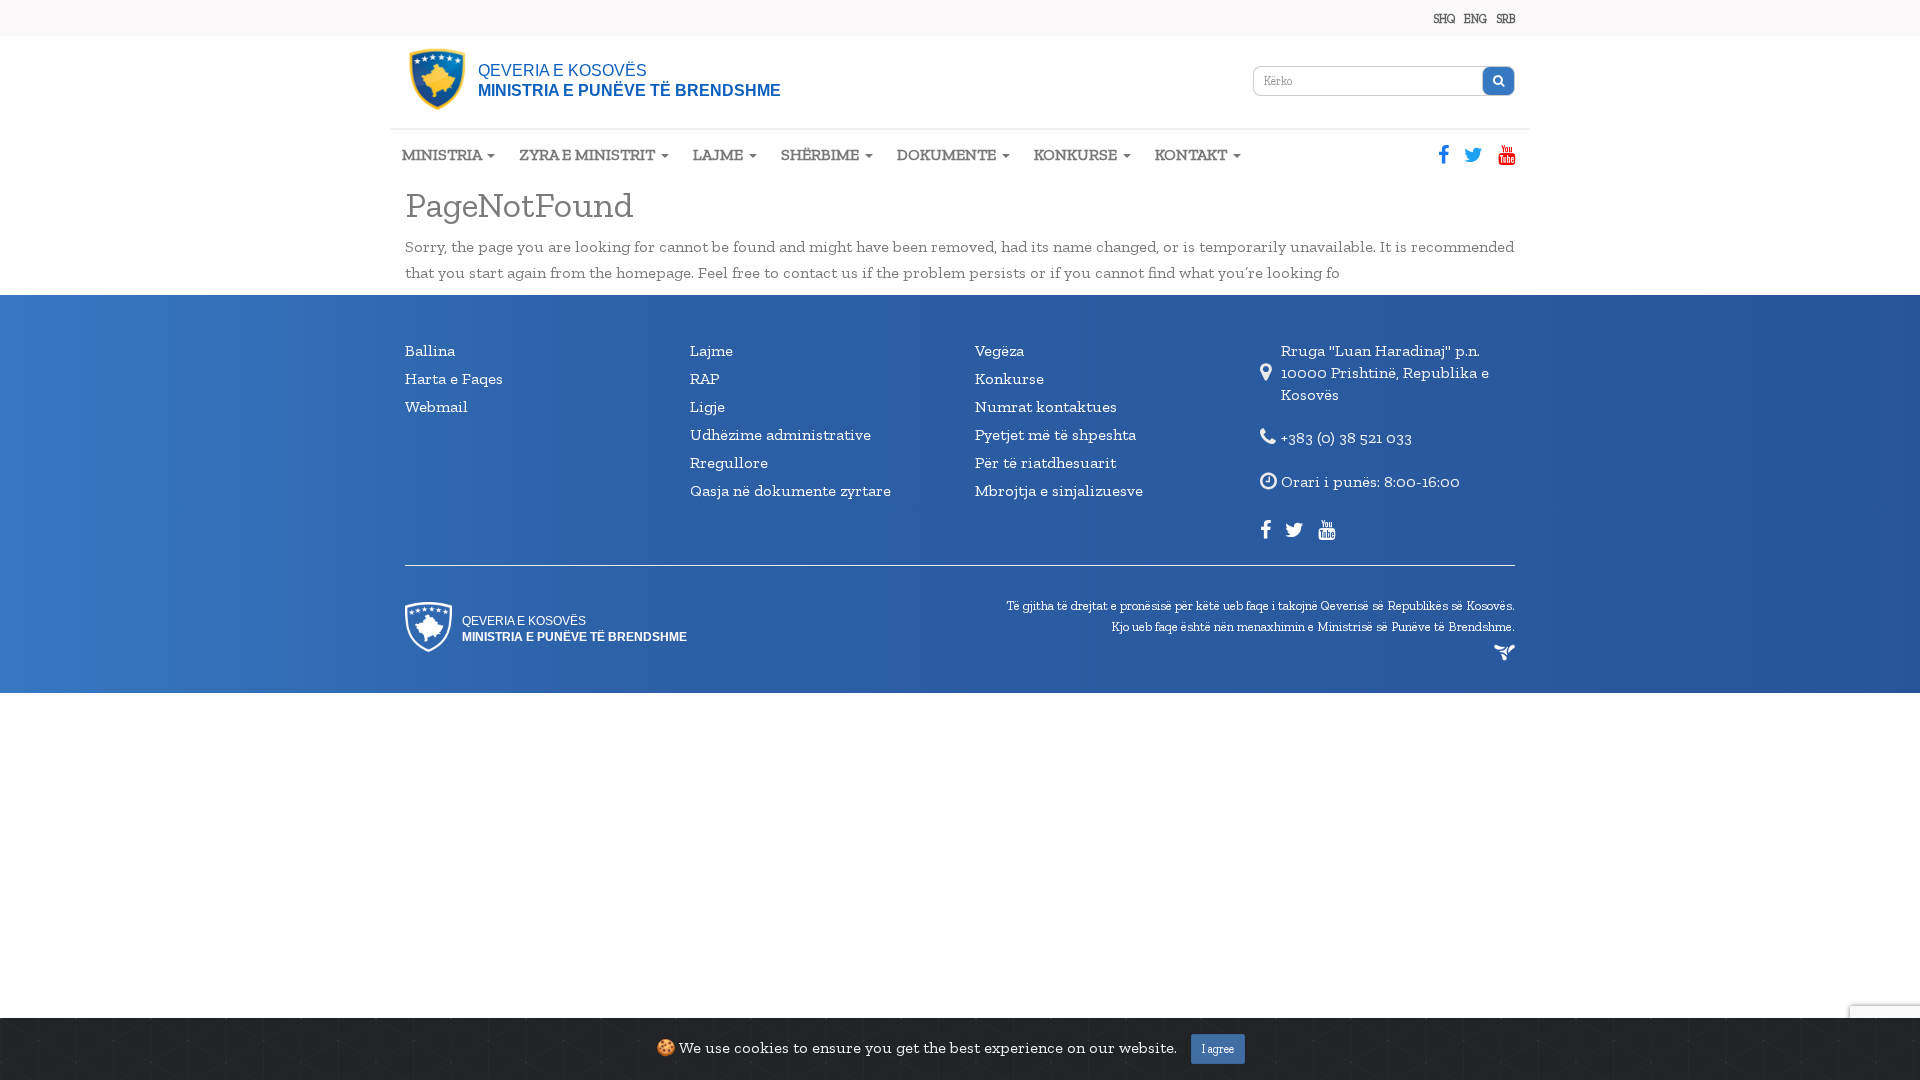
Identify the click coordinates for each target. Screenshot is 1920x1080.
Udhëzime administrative (780, 434)
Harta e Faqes (454, 378)
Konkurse (1009, 378)
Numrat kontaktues (1046, 406)
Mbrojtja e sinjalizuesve (1059, 490)
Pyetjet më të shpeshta (1055, 434)
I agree (1218, 1049)
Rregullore (729, 462)
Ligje (707, 406)
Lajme (711, 350)
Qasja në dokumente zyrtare (790, 490)
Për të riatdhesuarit (1045, 462)
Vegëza (999, 350)
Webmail (436, 406)
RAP (704, 378)
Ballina (430, 350)
